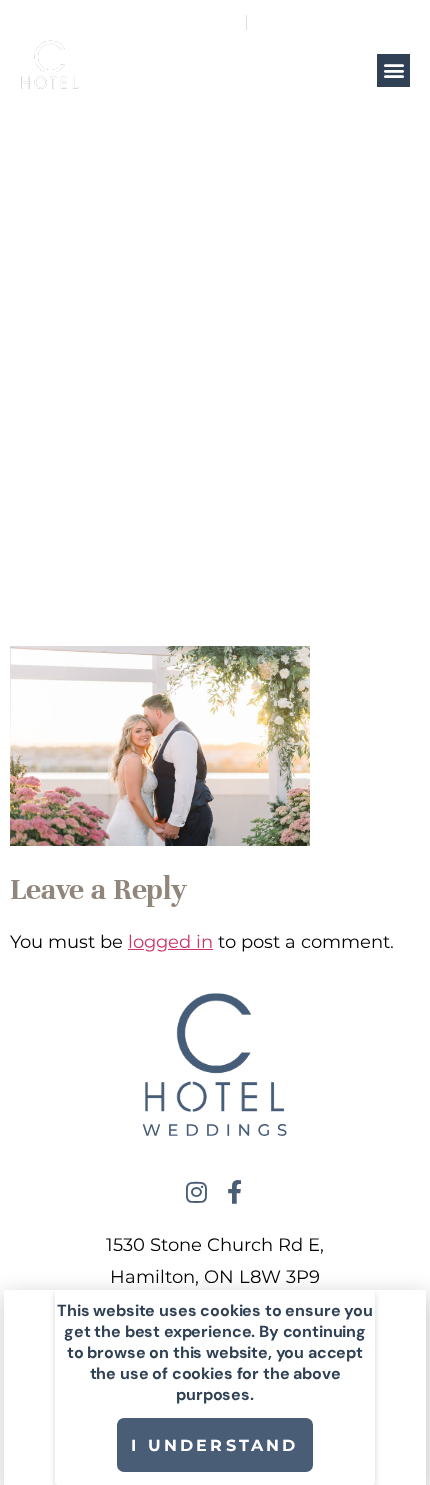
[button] (393, 70)
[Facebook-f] (234, 1192)
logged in (170, 942)
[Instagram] (196, 1192)
